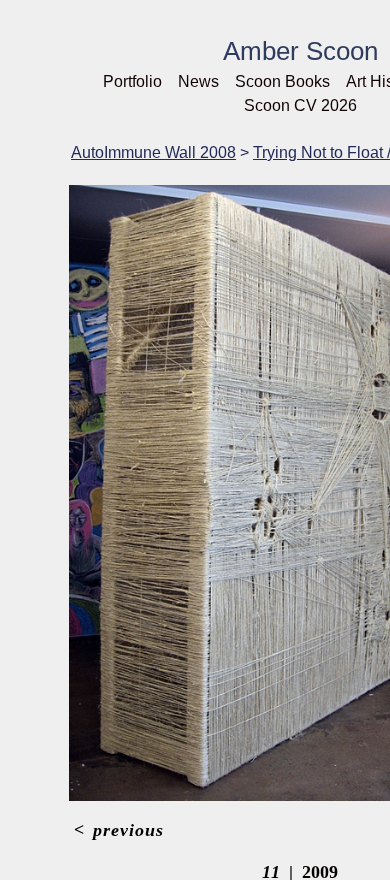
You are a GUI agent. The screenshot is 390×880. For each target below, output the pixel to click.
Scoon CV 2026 (300, 105)
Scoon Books (282, 81)
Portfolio (132, 81)
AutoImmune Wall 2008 (153, 152)
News (198, 81)
